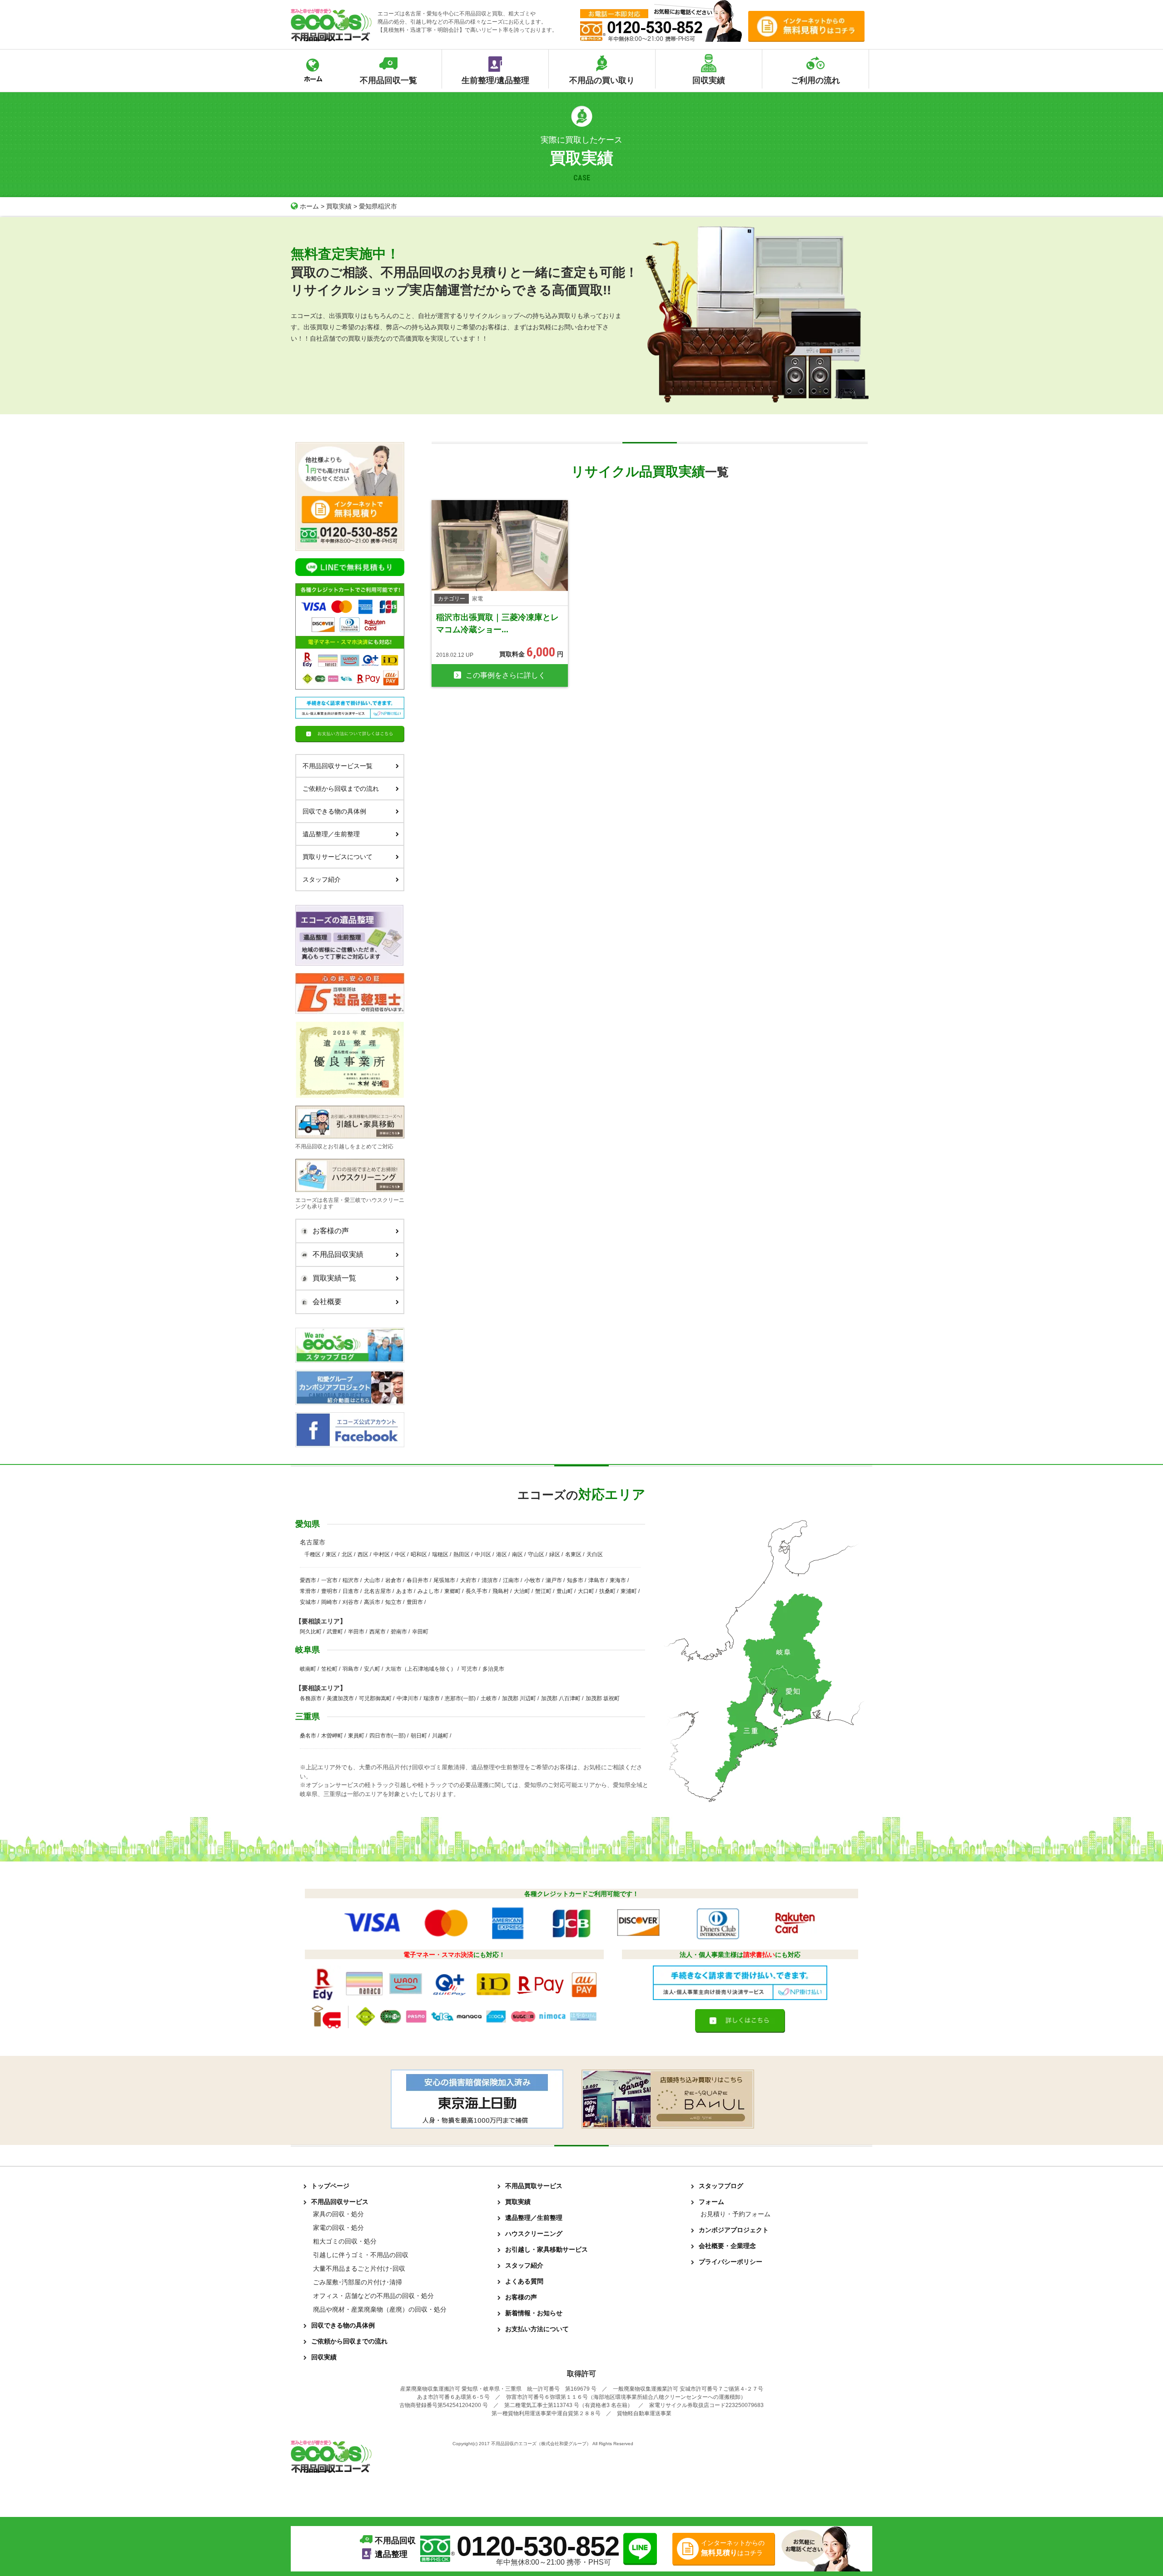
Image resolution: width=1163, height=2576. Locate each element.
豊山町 (565, 1591)
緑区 (555, 1554)
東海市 (618, 1580)
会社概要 (327, 1302)
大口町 (586, 1591)
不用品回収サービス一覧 (338, 766)
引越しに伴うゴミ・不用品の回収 (361, 2255)
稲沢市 (351, 1580)
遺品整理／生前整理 (331, 834)
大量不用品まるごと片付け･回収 (359, 2268)
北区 (347, 1554)
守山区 (536, 1554)
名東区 (573, 1554)
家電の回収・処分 (338, 2228)
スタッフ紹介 (322, 879)
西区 (363, 1554)
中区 (400, 1554)
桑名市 (308, 1736)
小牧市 (532, 1580)
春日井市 (417, 1580)
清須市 (490, 1580)
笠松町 (329, 1669)
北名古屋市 (378, 1591)
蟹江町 (543, 1591)
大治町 (522, 1591)
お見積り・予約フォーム (736, 2214)
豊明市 (329, 1591)
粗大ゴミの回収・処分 (345, 2241)
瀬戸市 (554, 1580)
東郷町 (452, 1591)
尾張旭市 (444, 1580)
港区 (502, 1554)
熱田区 (462, 1554)
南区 (517, 1554)
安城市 (308, 1602)
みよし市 (428, 1591)
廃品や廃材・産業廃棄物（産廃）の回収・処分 (380, 2309)
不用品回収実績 (338, 1254)
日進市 (351, 1591)
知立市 (393, 1602)
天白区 (595, 1554)
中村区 (382, 1554)
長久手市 (477, 1591)
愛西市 (308, 1580)
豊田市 (415, 1602)
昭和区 (419, 1554)
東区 (331, 1554)
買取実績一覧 (334, 1278)
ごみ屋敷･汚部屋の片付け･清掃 (358, 2282)
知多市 (575, 1580)
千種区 (313, 1554)
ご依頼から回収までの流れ (341, 789)
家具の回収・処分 (338, 2214)
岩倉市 (393, 1580)
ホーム (309, 206)
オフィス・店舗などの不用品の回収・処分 (373, 2296)
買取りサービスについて (338, 857)
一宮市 (329, 1580)
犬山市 (372, 1580)
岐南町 (308, 1669)
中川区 (483, 1554)
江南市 (511, 1580)
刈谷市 (351, 1602)
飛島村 (501, 1591)
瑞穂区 (440, 1554)
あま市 (404, 1591)
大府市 (468, 1580)
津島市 (596, 1580)
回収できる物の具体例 (334, 811)
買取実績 (339, 206)
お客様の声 (331, 1231)
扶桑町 (607, 1591)
